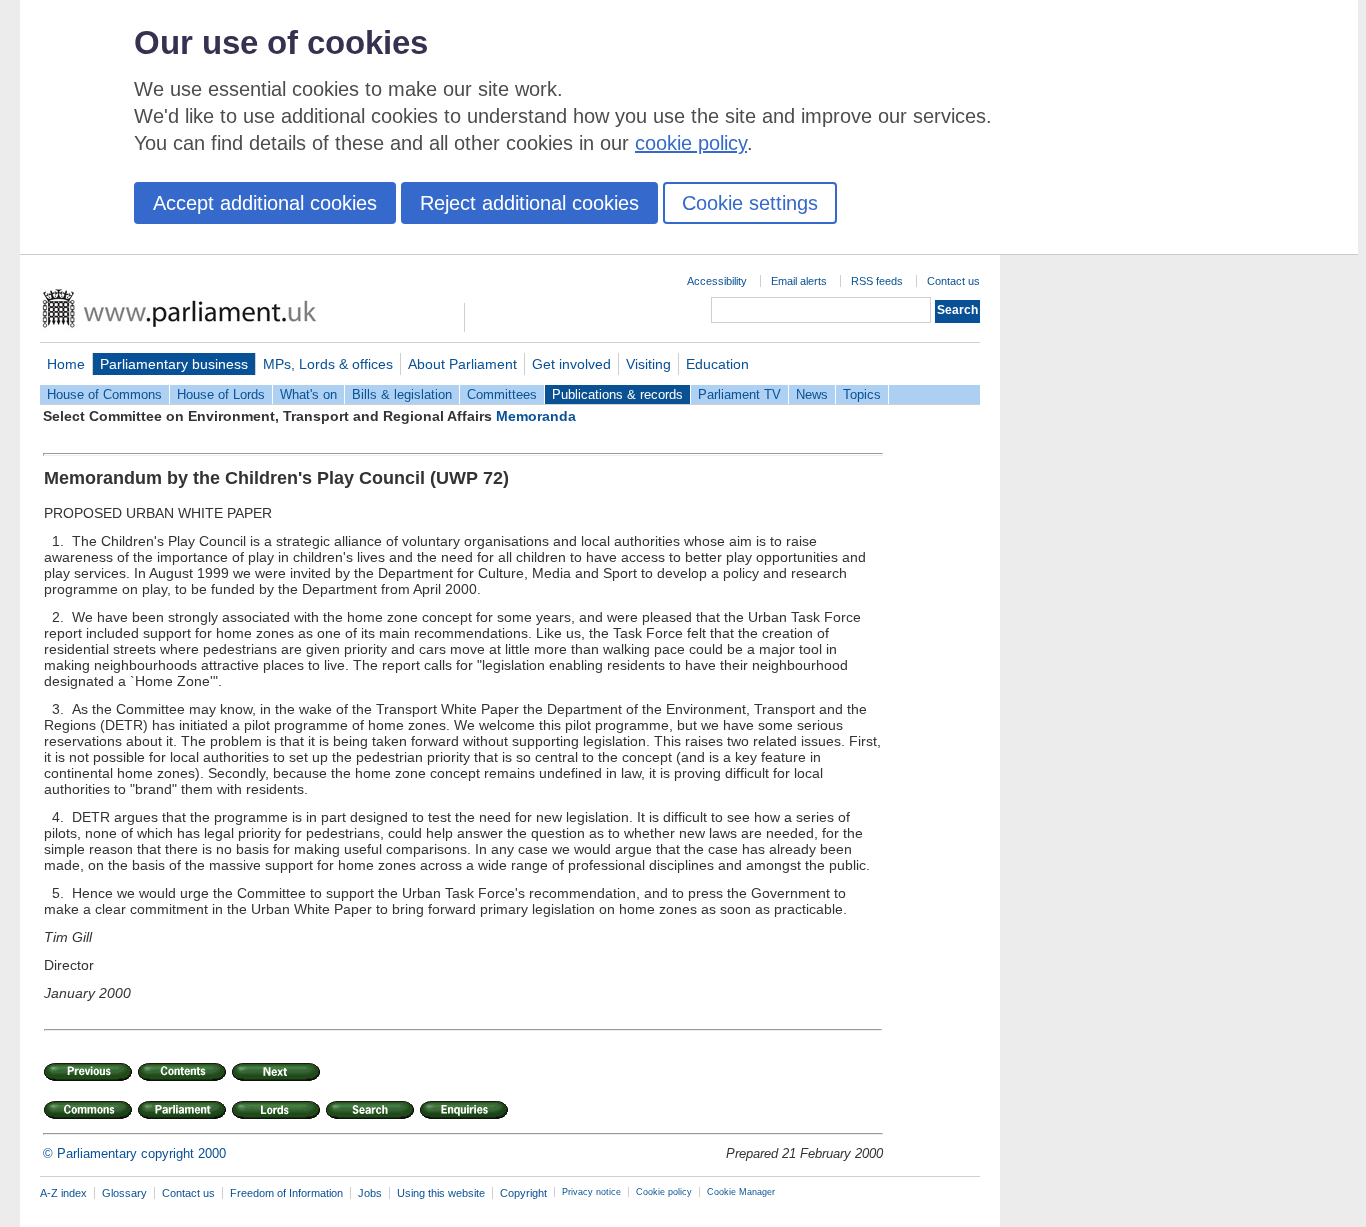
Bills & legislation (402, 394)
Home (66, 364)
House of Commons (104, 394)
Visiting (648, 364)
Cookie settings (750, 203)
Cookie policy (664, 1192)
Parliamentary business (174, 364)
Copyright (523, 1193)
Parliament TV (739, 394)
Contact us (953, 281)
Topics (862, 394)
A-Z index (63, 1193)
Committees (502, 394)
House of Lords (221, 394)
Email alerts (799, 281)
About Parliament (462, 364)
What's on (308, 394)
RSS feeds (877, 281)
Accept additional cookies (265, 203)
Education (717, 364)
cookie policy (691, 143)
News (812, 394)
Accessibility (717, 281)
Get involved (571, 364)
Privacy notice (591, 1192)
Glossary (124, 1193)
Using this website (441, 1193)
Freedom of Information (286, 1193)
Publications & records (617, 394)
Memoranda (536, 416)
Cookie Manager (741, 1192)
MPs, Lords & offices (328, 364)
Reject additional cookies (529, 203)
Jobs (370, 1193)
